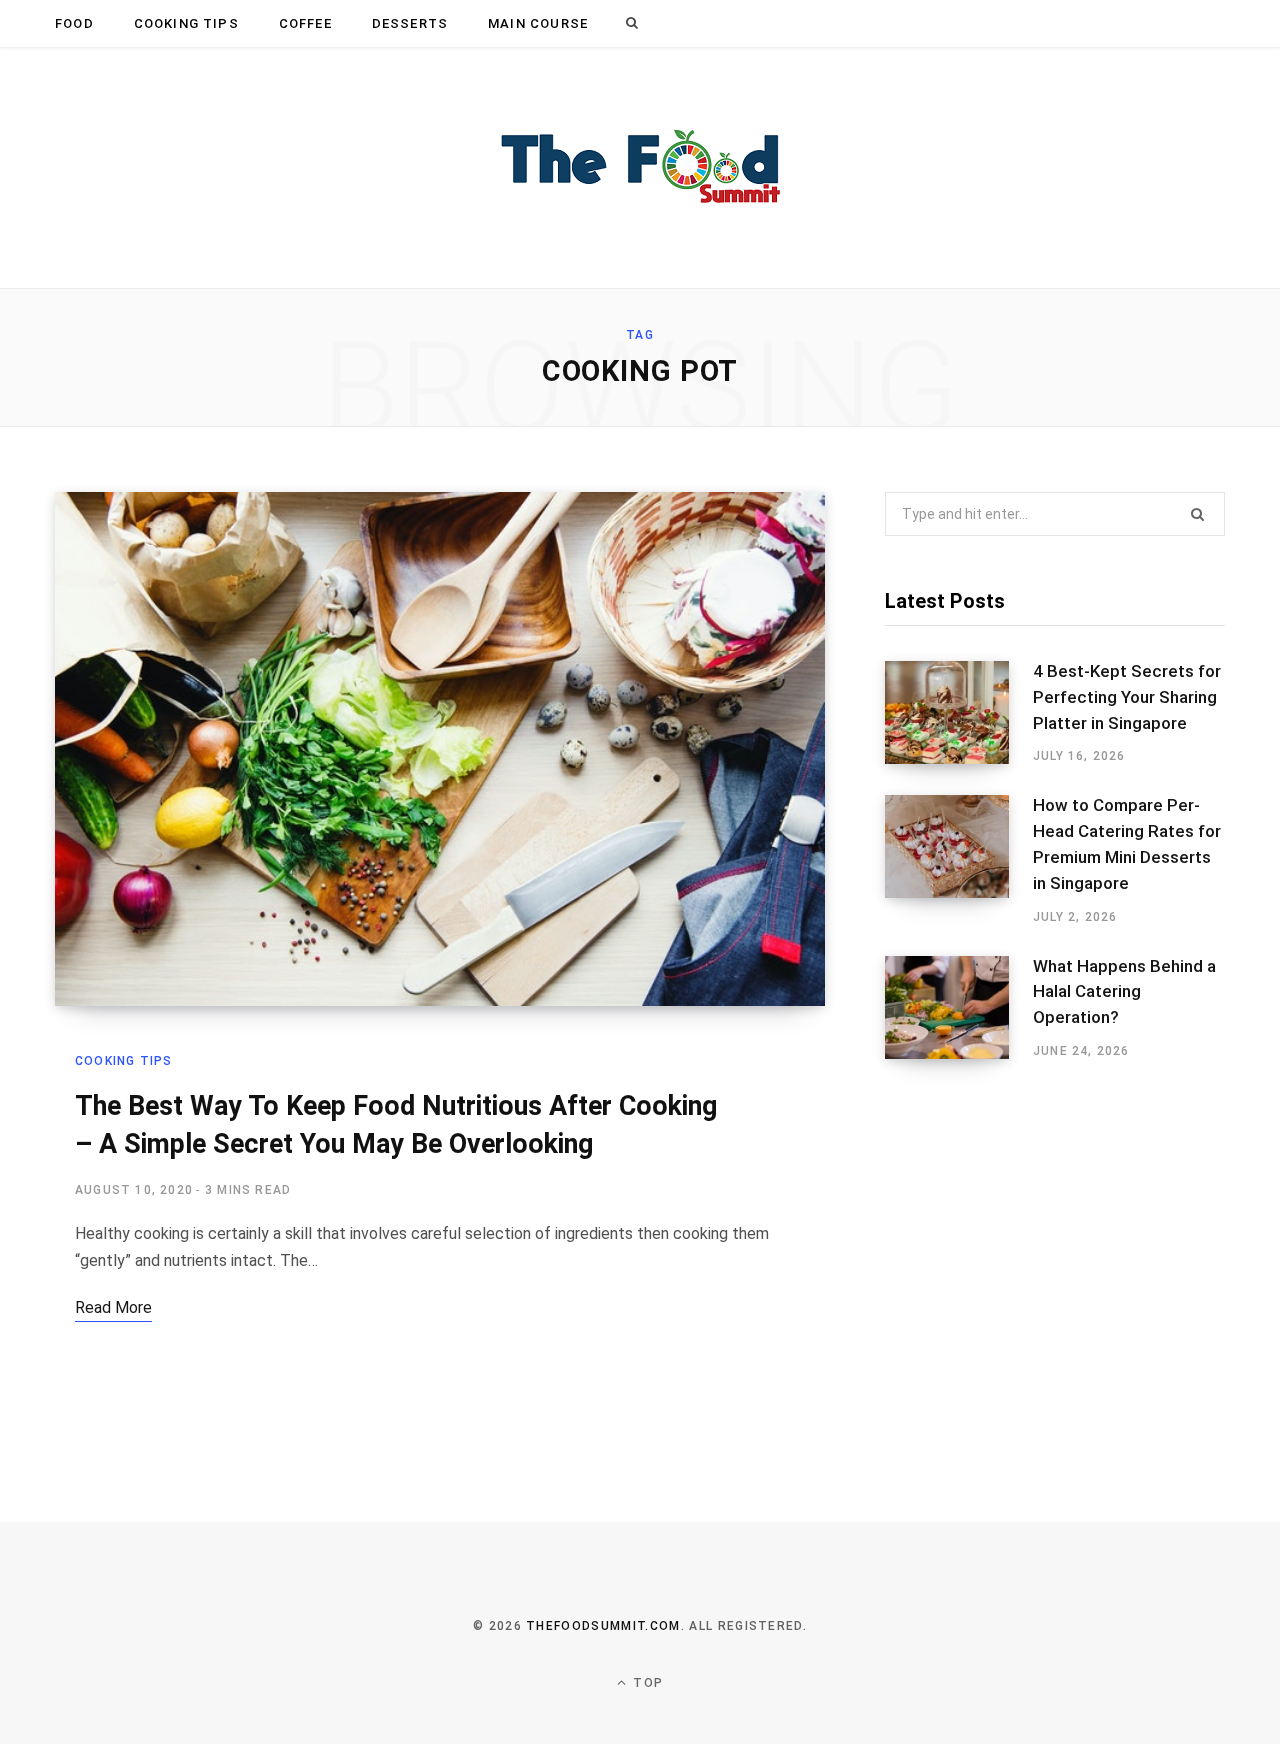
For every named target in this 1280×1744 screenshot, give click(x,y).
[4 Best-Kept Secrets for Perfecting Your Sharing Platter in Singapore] (959, 713)
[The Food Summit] (640, 168)
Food (74, 23)
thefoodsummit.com (603, 1626)
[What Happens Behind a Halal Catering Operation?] (959, 1008)
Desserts (410, 23)
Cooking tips (186, 23)
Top (646, 1683)
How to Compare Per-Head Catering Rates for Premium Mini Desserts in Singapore (1127, 843)
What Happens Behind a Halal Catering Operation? (1124, 992)
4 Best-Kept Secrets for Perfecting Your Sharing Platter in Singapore (1127, 697)
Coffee (305, 23)
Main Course (538, 23)
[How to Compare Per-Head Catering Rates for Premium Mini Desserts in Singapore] (959, 860)
